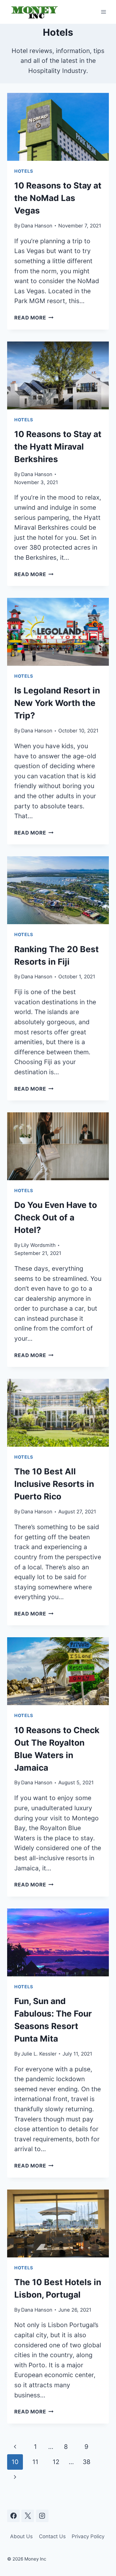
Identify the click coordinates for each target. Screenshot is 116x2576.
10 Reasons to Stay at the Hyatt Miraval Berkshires (58, 447)
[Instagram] (42, 2516)
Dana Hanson (37, 226)
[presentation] (58, 127)
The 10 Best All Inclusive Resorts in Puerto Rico (54, 1484)
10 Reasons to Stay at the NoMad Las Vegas (58, 198)
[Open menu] (103, 12)
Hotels (24, 171)
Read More (34, 318)
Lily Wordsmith (38, 1245)
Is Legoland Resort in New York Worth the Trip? (57, 703)
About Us (21, 2536)
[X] (28, 2516)
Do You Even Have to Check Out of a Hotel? (56, 1217)
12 (56, 2462)
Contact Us (52, 2536)
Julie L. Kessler (39, 2054)
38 (87, 2462)
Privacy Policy (88, 2536)
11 (35, 2462)
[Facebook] (13, 2516)
